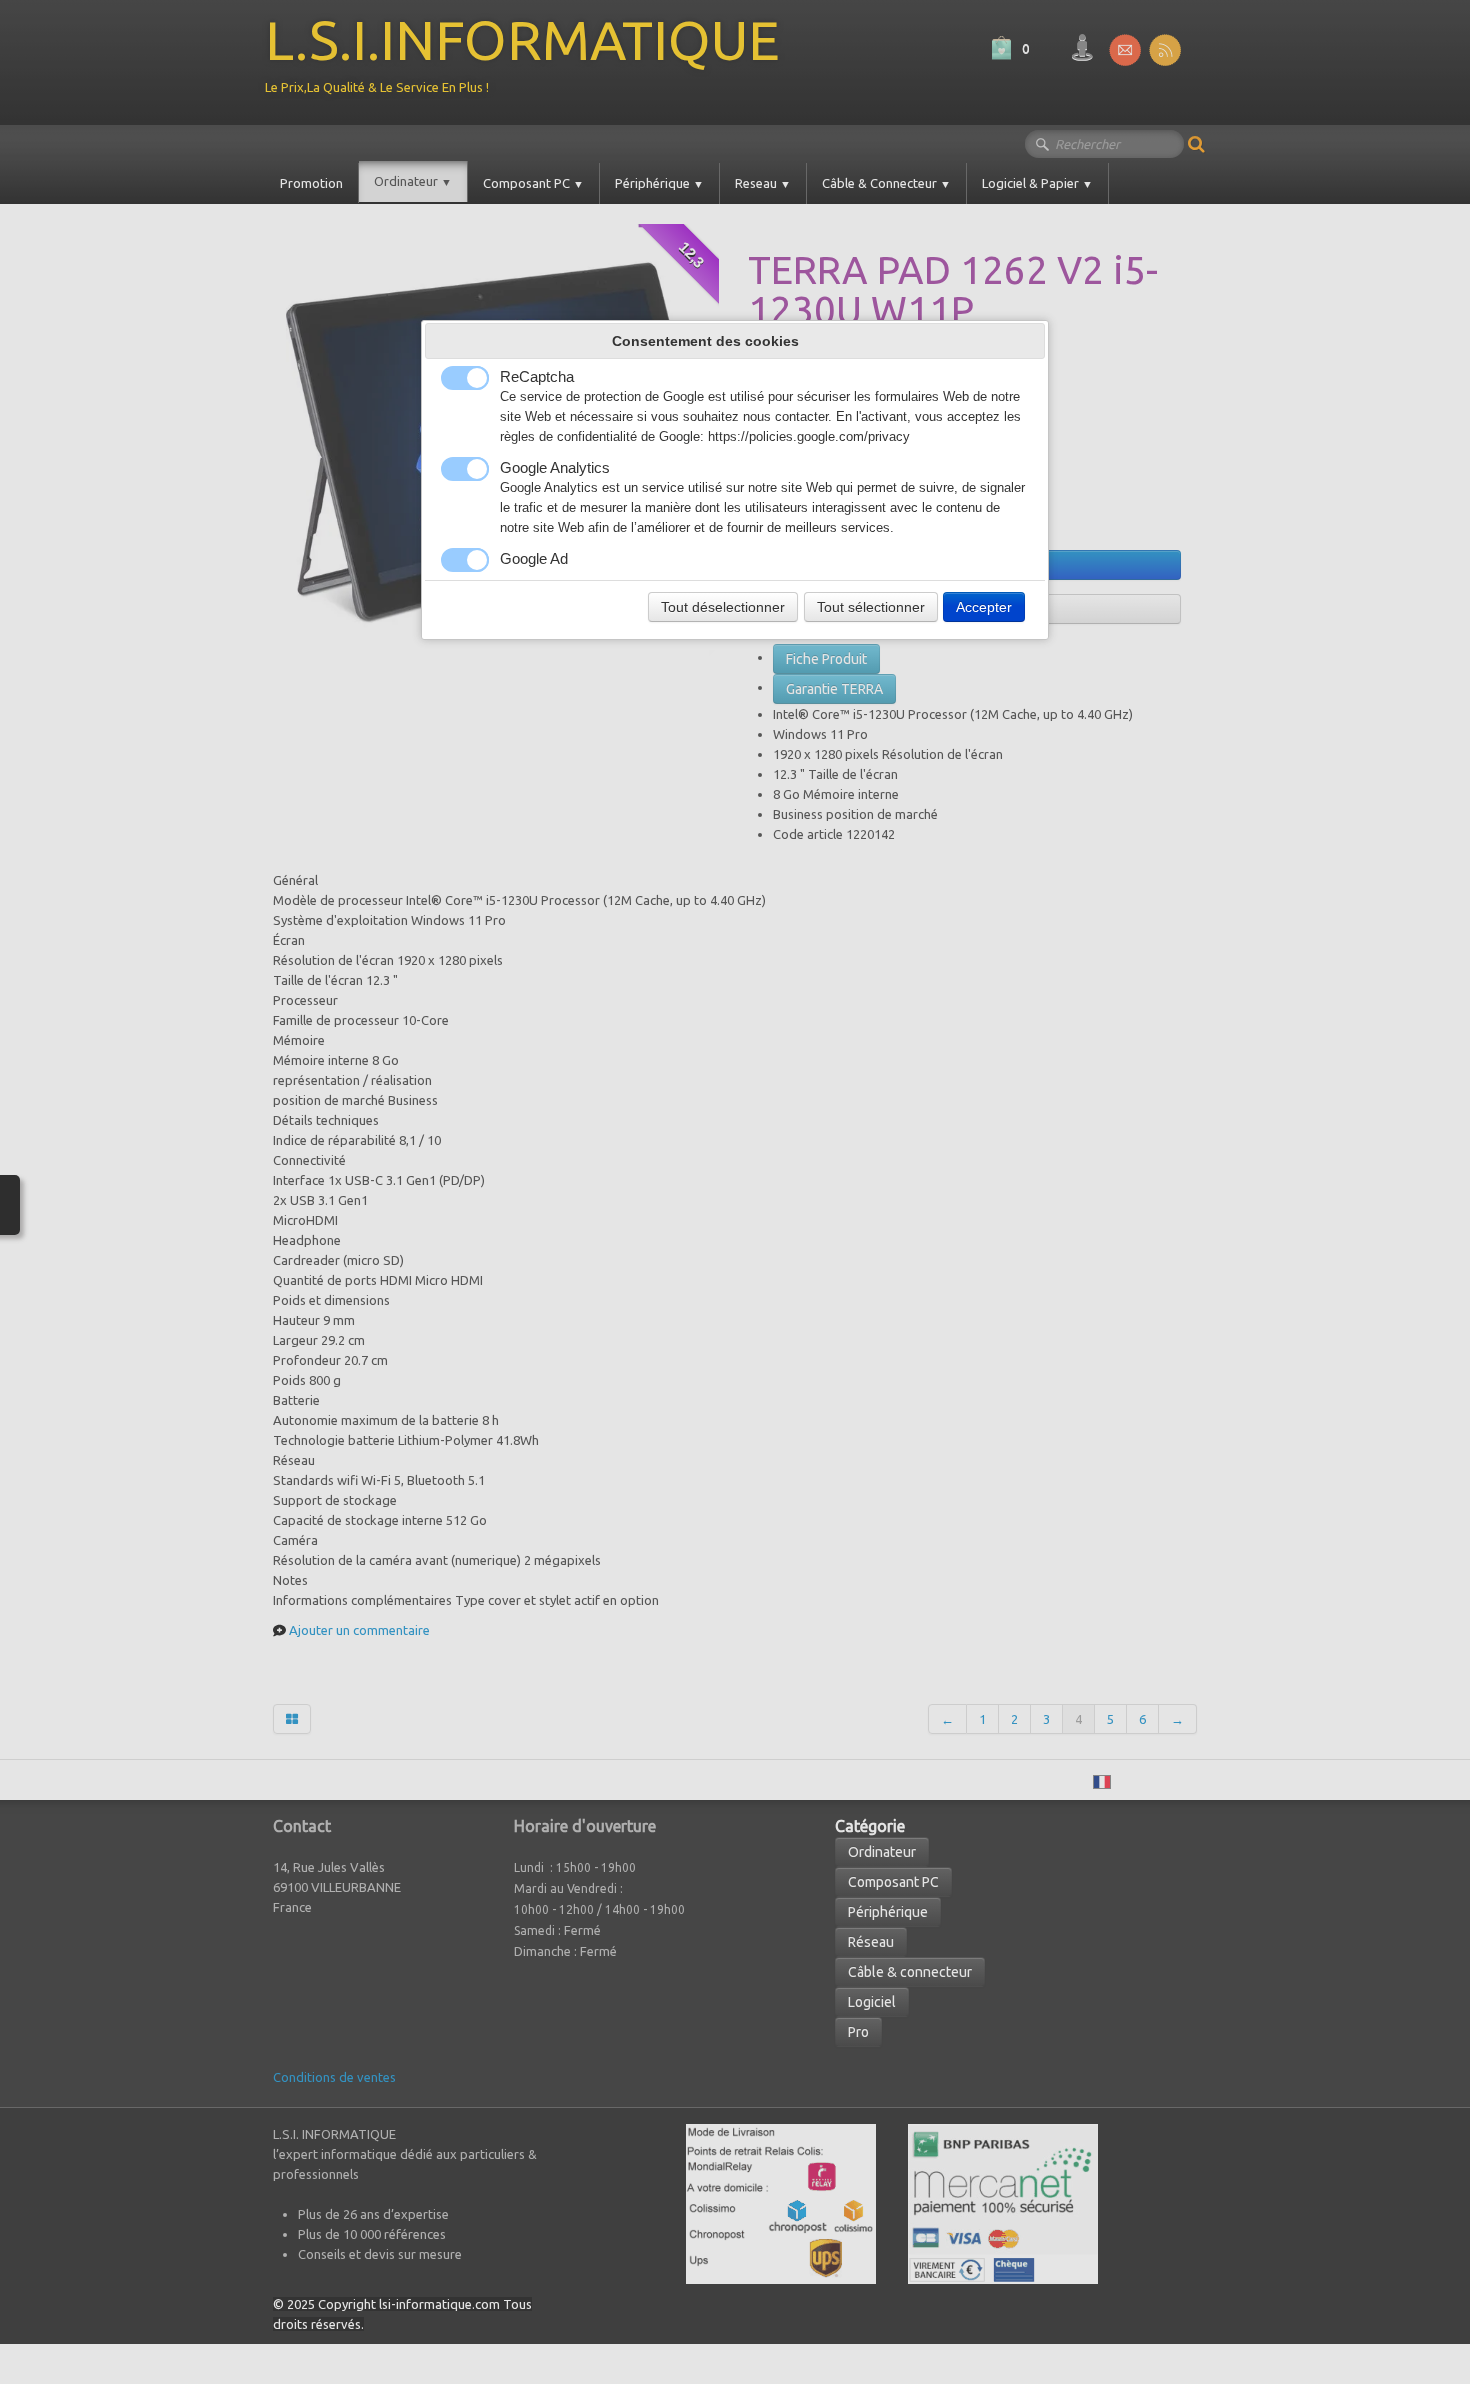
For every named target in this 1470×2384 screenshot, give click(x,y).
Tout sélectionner (871, 607)
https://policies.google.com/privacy (809, 437)
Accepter (984, 607)
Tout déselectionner (723, 607)
